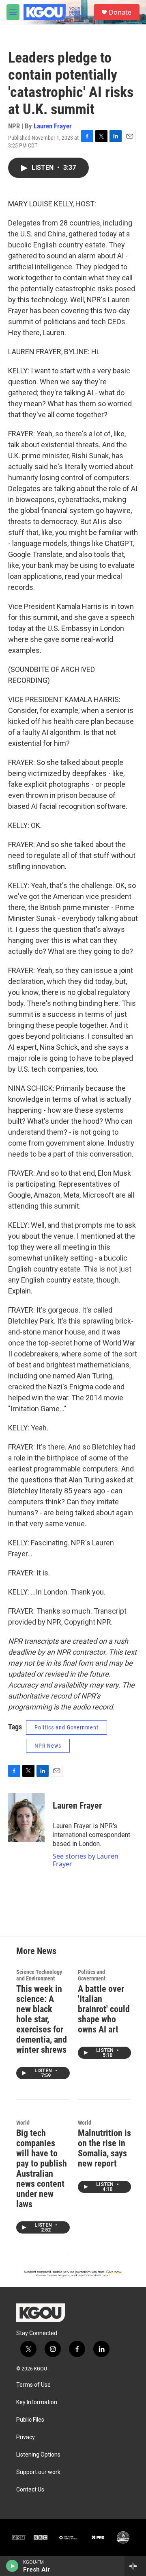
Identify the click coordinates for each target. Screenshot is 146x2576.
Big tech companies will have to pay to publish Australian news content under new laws (42, 2169)
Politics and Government (67, 1727)
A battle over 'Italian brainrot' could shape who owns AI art (104, 2009)
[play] (12, 2566)
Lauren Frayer (53, 126)
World (23, 2123)
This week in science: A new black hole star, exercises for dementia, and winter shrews (42, 2019)
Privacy (26, 2437)
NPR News (48, 1746)
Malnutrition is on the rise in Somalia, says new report (104, 2148)
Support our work (38, 2472)
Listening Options (38, 2455)
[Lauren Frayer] (26, 1818)
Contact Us (30, 2490)
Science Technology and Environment (39, 1975)
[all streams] (135, 2566)
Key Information (37, 2402)
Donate (120, 12)
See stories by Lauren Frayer (86, 1860)
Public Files (30, 2420)
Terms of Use (33, 2385)
